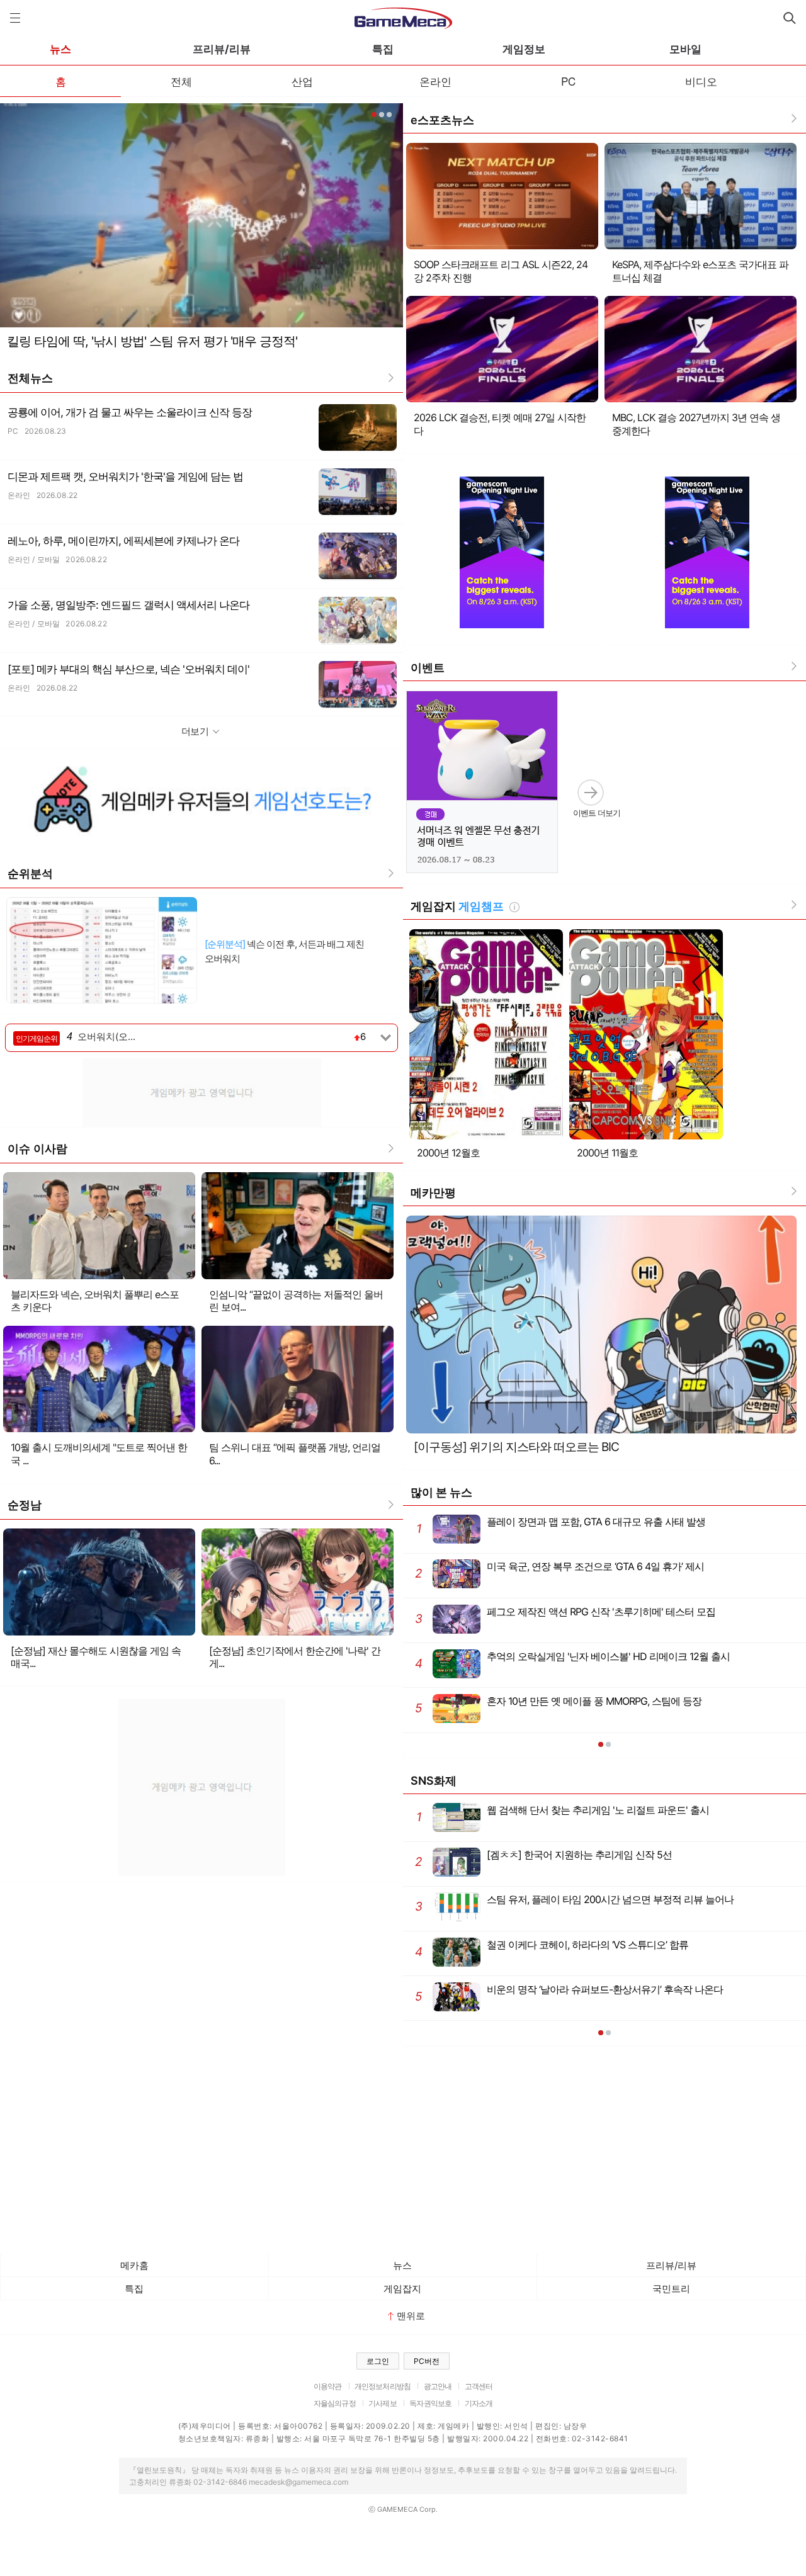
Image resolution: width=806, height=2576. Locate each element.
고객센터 (479, 2386)
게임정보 (524, 49)
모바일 (685, 49)
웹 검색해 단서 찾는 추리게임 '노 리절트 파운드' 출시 (563, 1814)
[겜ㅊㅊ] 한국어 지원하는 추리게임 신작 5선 (543, 1859)
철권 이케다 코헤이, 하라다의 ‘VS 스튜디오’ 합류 (552, 1949)
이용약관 (328, 2386)
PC (568, 81)
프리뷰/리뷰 (222, 49)
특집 (383, 49)
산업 (302, 81)
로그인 (378, 2361)
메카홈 (134, 2265)
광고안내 (438, 2386)
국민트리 (671, 2289)
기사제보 (383, 2403)
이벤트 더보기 (597, 813)
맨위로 (411, 2316)
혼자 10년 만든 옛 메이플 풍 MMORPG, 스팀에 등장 (558, 1705)
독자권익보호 (430, 2403)
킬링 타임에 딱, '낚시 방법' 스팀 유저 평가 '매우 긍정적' (152, 341)
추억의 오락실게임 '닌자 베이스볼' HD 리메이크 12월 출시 (572, 1660)
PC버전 (427, 2361)
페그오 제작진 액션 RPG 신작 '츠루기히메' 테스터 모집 (565, 1616)
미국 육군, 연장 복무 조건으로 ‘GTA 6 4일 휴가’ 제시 (559, 1570)
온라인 (435, 81)
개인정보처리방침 (383, 2386)
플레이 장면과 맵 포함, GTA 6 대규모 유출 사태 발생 (561, 1526)
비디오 (701, 81)
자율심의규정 (335, 2403)
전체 (181, 81)
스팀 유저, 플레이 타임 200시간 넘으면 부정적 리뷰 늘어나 (574, 1903)
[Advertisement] (201, 1091)
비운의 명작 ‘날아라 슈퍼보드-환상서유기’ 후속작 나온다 (569, 1993)
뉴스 (60, 49)
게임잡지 (402, 2289)
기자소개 (479, 2403)
